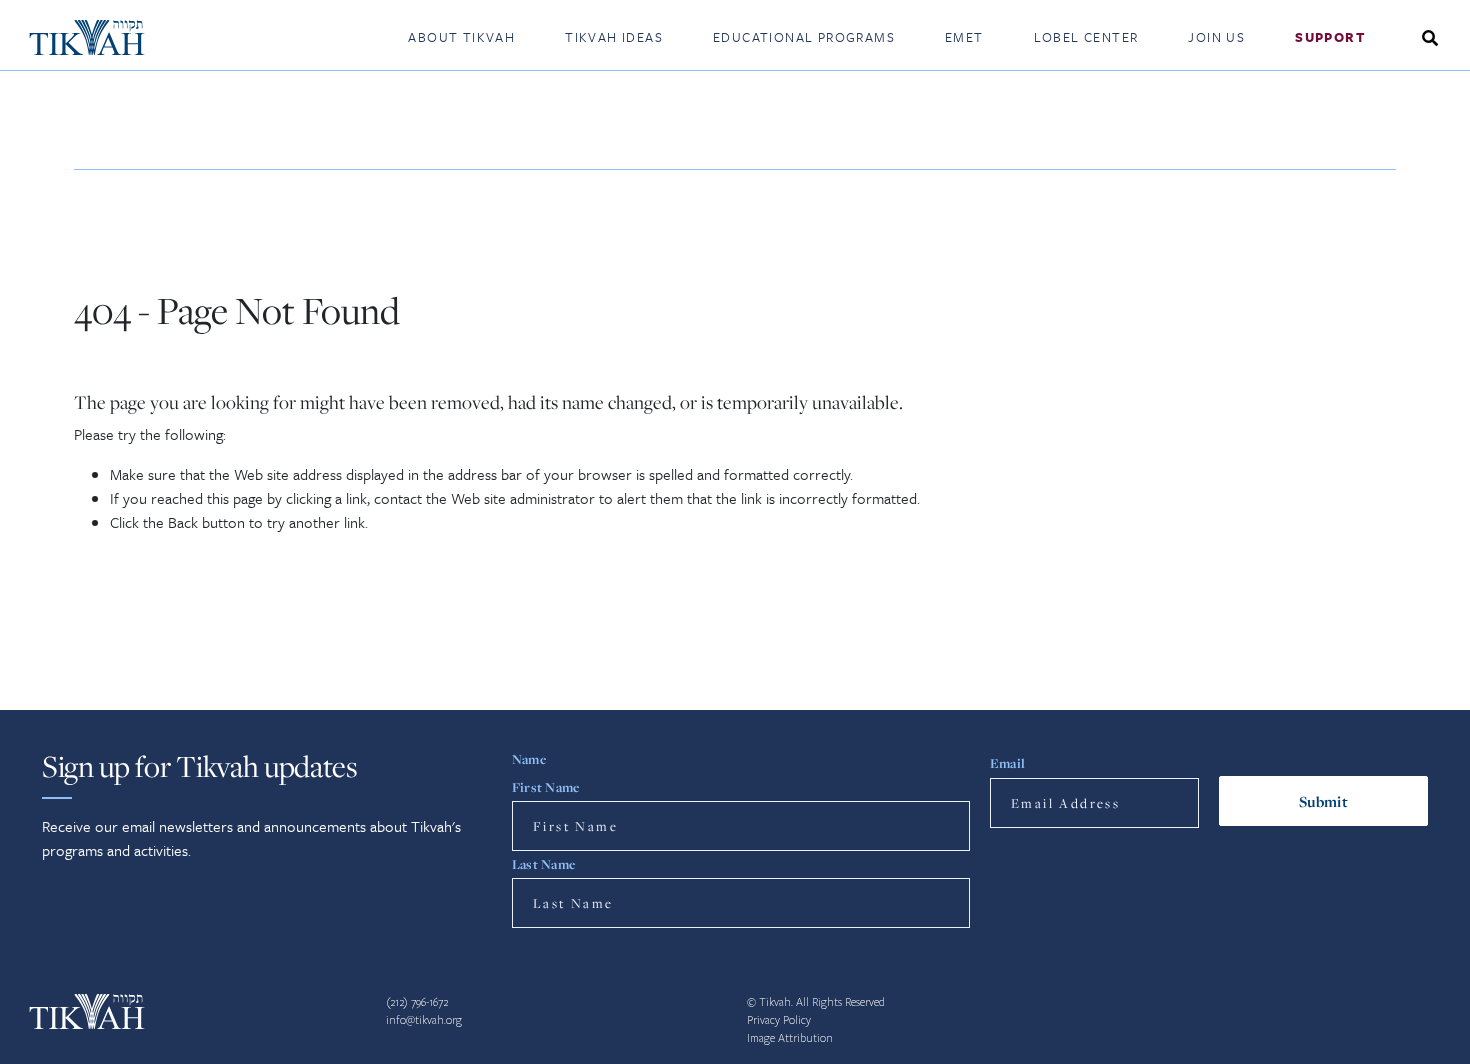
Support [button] (1330, 37)
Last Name (543, 864)
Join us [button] (1216, 37)
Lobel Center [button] (1086, 37)
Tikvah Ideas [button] (614, 37)
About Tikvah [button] (461, 37)
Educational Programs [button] (804, 37)
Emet (964, 37)
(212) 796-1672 (417, 1002)
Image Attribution (790, 1038)
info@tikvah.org (424, 1020)
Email (1007, 763)
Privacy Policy (779, 1020)
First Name (545, 787)
